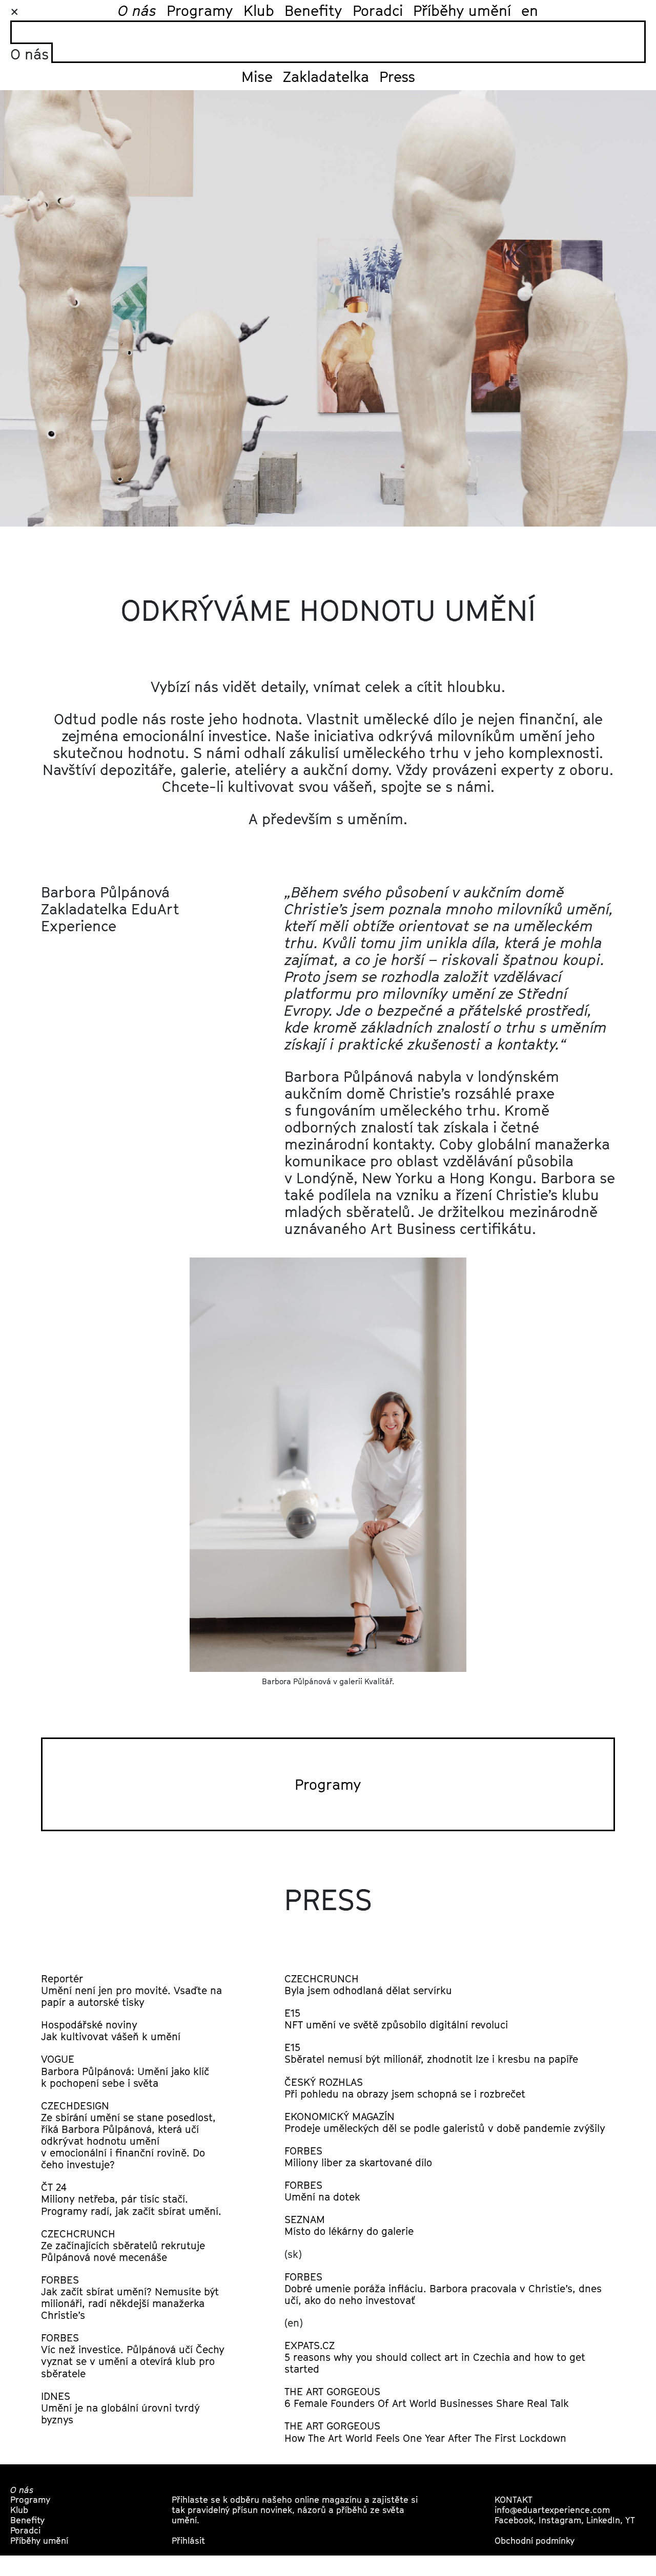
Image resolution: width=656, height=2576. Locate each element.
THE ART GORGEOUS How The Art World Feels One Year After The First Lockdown (425, 2432)
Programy (200, 10)
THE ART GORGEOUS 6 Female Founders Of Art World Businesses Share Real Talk (427, 2397)
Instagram (560, 2520)
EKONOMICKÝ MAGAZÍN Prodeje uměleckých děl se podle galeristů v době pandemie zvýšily (445, 2122)
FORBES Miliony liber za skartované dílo (358, 2156)
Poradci (378, 10)
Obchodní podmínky (535, 2540)
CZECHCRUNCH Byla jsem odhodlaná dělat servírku (368, 1984)
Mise (257, 76)
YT (630, 2520)
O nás (137, 10)
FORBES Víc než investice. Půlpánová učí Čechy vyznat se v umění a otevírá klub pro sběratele (133, 2355)
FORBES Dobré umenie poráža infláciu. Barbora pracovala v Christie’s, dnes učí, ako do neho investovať (443, 2288)
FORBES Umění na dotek (322, 2191)
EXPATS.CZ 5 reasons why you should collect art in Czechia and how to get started (435, 2357)
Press (397, 76)
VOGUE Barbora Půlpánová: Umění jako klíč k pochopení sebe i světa (125, 2071)
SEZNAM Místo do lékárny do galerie (349, 2225)
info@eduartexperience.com (552, 2510)
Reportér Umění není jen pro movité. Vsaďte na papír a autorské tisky (131, 1990)
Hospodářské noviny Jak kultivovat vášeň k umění (111, 2030)
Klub (259, 10)
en (530, 10)
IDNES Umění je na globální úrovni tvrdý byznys (120, 2408)
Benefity (313, 10)
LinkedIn (603, 2520)
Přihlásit (188, 2540)
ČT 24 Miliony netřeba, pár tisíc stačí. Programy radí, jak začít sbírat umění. (131, 2199)
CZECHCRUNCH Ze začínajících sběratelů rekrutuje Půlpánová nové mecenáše (123, 2245)
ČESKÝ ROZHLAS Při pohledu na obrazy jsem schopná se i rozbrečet (405, 2088)
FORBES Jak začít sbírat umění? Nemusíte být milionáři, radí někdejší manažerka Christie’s (130, 2297)
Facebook (514, 2520)
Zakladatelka (326, 76)
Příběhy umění (462, 10)
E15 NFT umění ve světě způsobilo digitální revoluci (396, 2019)
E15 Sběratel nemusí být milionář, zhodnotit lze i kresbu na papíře (431, 2053)
